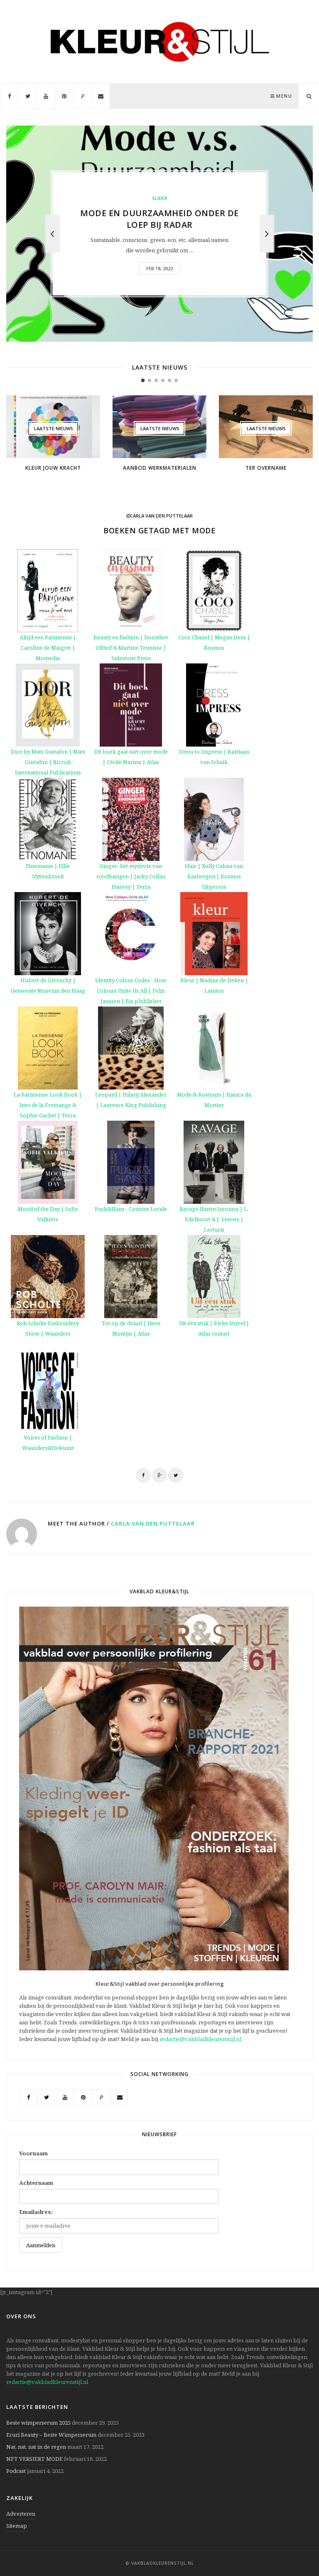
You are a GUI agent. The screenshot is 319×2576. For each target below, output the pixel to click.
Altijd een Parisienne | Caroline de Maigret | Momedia (48, 648)
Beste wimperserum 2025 (38, 2423)
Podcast (16, 2471)
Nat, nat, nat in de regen (36, 2447)
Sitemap (17, 2526)
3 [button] (156, 380)
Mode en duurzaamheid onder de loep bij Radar (159, 219)
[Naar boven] (298, 2549)
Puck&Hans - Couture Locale (131, 1209)
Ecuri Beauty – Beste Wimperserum (51, 2435)
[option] (159, 234)
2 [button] (150, 380)
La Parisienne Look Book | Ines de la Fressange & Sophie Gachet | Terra (48, 1105)
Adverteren (21, 2514)
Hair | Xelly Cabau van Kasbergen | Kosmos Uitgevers (214, 876)
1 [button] (143, 380)
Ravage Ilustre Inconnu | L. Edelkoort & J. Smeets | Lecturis (214, 1219)
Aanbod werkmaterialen (160, 468)
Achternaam (36, 2183)
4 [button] (163, 380)
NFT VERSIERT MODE (34, 2459)
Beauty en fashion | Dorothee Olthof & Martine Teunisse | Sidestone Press (131, 648)
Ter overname (266, 468)
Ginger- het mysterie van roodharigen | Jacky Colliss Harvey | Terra (131, 876)
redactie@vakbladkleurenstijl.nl (200, 2039)
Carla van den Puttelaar (153, 1523)
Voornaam (33, 2153)
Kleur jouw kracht (53, 468)
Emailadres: (36, 2212)
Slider (160, 198)
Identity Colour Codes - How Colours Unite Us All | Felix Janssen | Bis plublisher (131, 991)
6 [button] (176, 380)
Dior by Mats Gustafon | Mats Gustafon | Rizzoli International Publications (48, 762)
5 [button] (169, 380)
